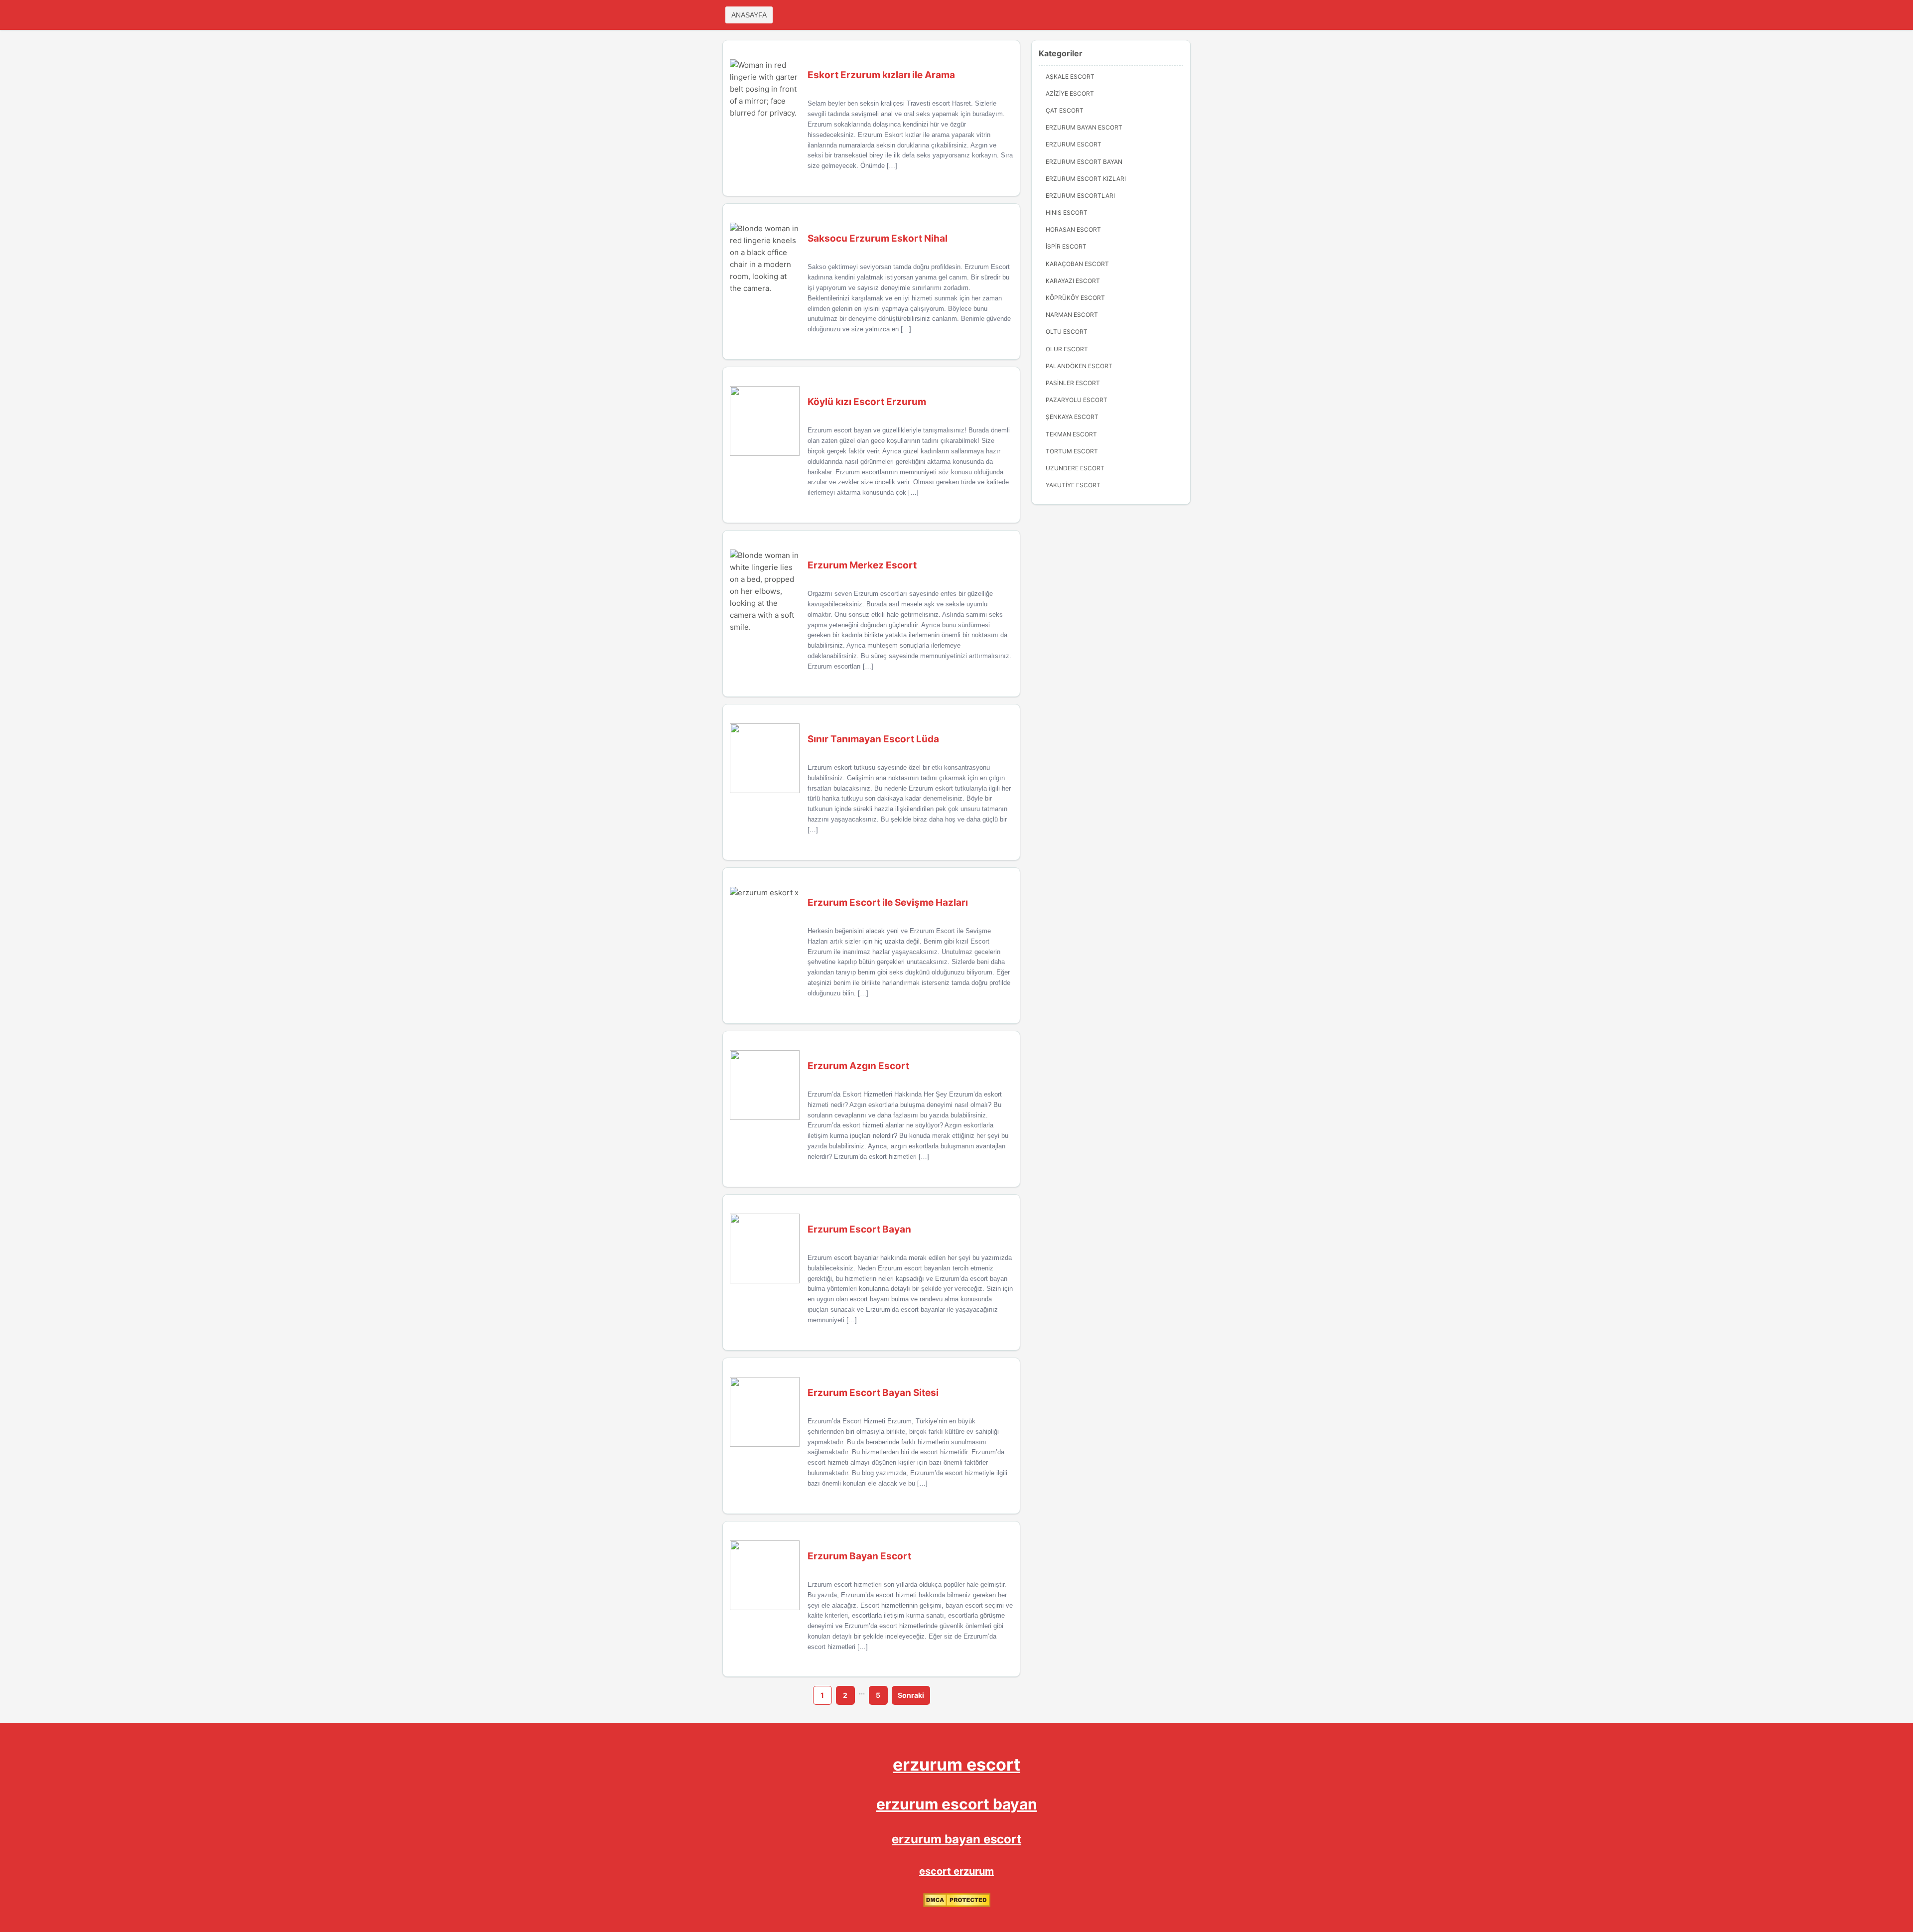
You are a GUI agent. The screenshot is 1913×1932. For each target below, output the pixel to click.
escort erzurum (956, 1871)
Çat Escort (1065, 110)
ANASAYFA (749, 15)
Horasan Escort (1073, 229)
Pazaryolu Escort (1077, 400)
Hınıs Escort (1067, 212)
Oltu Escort (1067, 332)
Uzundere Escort (1075, 468)
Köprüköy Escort (1075, 298)
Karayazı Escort (1073, 281)
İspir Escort (1066, 246)
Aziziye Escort (1070, 93)
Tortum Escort (1072, 451)
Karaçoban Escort (1077, 264)
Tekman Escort (1071, 434)
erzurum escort (956, 1764)
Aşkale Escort (1070, 76)
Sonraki (911, 1695)
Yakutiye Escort (1073, 485)
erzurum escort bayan (957, 1804)
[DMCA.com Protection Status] (957, 1905)
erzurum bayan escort (956, 1839)
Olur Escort (1067, 349)
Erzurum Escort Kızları (1086, 179)
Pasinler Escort (1073, 383)
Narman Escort (1072, 315)
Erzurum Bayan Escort (1084, 127)
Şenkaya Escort (1072, 417)
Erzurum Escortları (1080, 196)
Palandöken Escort (1079, 366)
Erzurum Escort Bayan (1084, 162)
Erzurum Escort (1074, 144)
